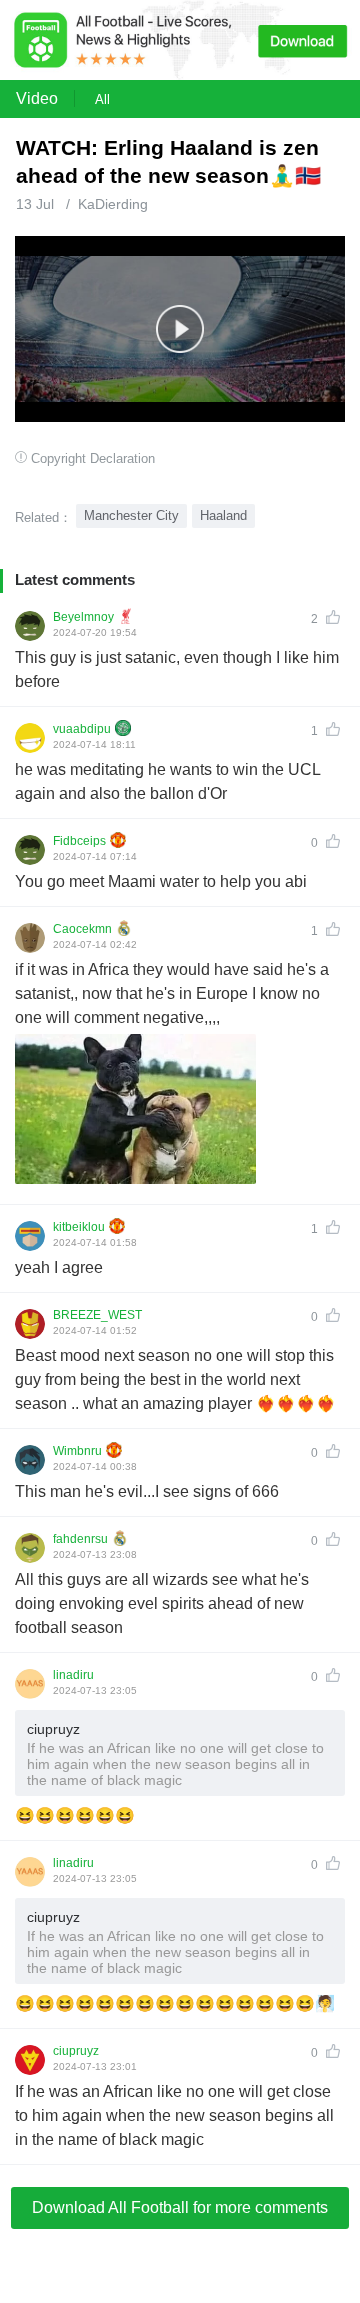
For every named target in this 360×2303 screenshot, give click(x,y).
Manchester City (131, 515)
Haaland (223, 515)
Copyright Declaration (93, 458)
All (102, 99)
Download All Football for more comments (180, 2207)
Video (37, 98)
